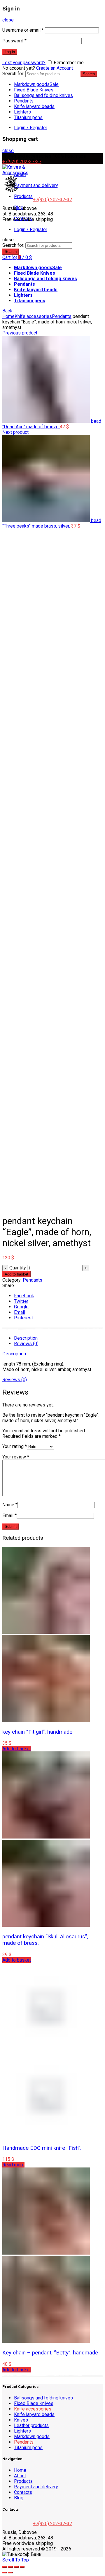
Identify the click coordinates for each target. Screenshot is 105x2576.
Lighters (22, 112)
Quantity (18, 1268)
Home (8, 316)
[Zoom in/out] (22, 2567)
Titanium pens (28, 117)
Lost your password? (24, 63)
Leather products (31, 2425)
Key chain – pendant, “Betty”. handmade (50, 2353)
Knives (21, 2420)
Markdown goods (36, 84)
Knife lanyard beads (34, 106)
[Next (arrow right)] (10, 2573)
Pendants (24, 101)
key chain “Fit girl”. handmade (37, 1732)
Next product (15, 432)
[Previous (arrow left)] (5, 2573)
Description (26, 1338)
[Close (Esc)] (5, 2567)
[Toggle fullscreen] (16, 2567)
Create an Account (55, 68)
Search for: (13, 74)
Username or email (23, 30)
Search (89, 74)
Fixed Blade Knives (34, 90)
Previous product (20, 333)
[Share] (10, 2567)
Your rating (15, 1446)
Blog (19, 2498)
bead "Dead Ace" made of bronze (52, 424)
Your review (16, 1457)
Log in (10, 52)
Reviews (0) (26, 1344)
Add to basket (16, 1274)
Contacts (23, 2492)
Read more (13, 2165)
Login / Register (31, 128)
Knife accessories (33, 316)
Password (14, 41)
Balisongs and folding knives (43, 95)
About (20, 2476)
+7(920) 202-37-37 (22, 162)
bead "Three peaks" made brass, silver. (52, 523)
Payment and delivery (36, 185)
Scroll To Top (16, 2560)
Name (10, 1505)
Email (9, 1515)
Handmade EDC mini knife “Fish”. (42, 2148)
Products (23, 196)
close (8, 20)
